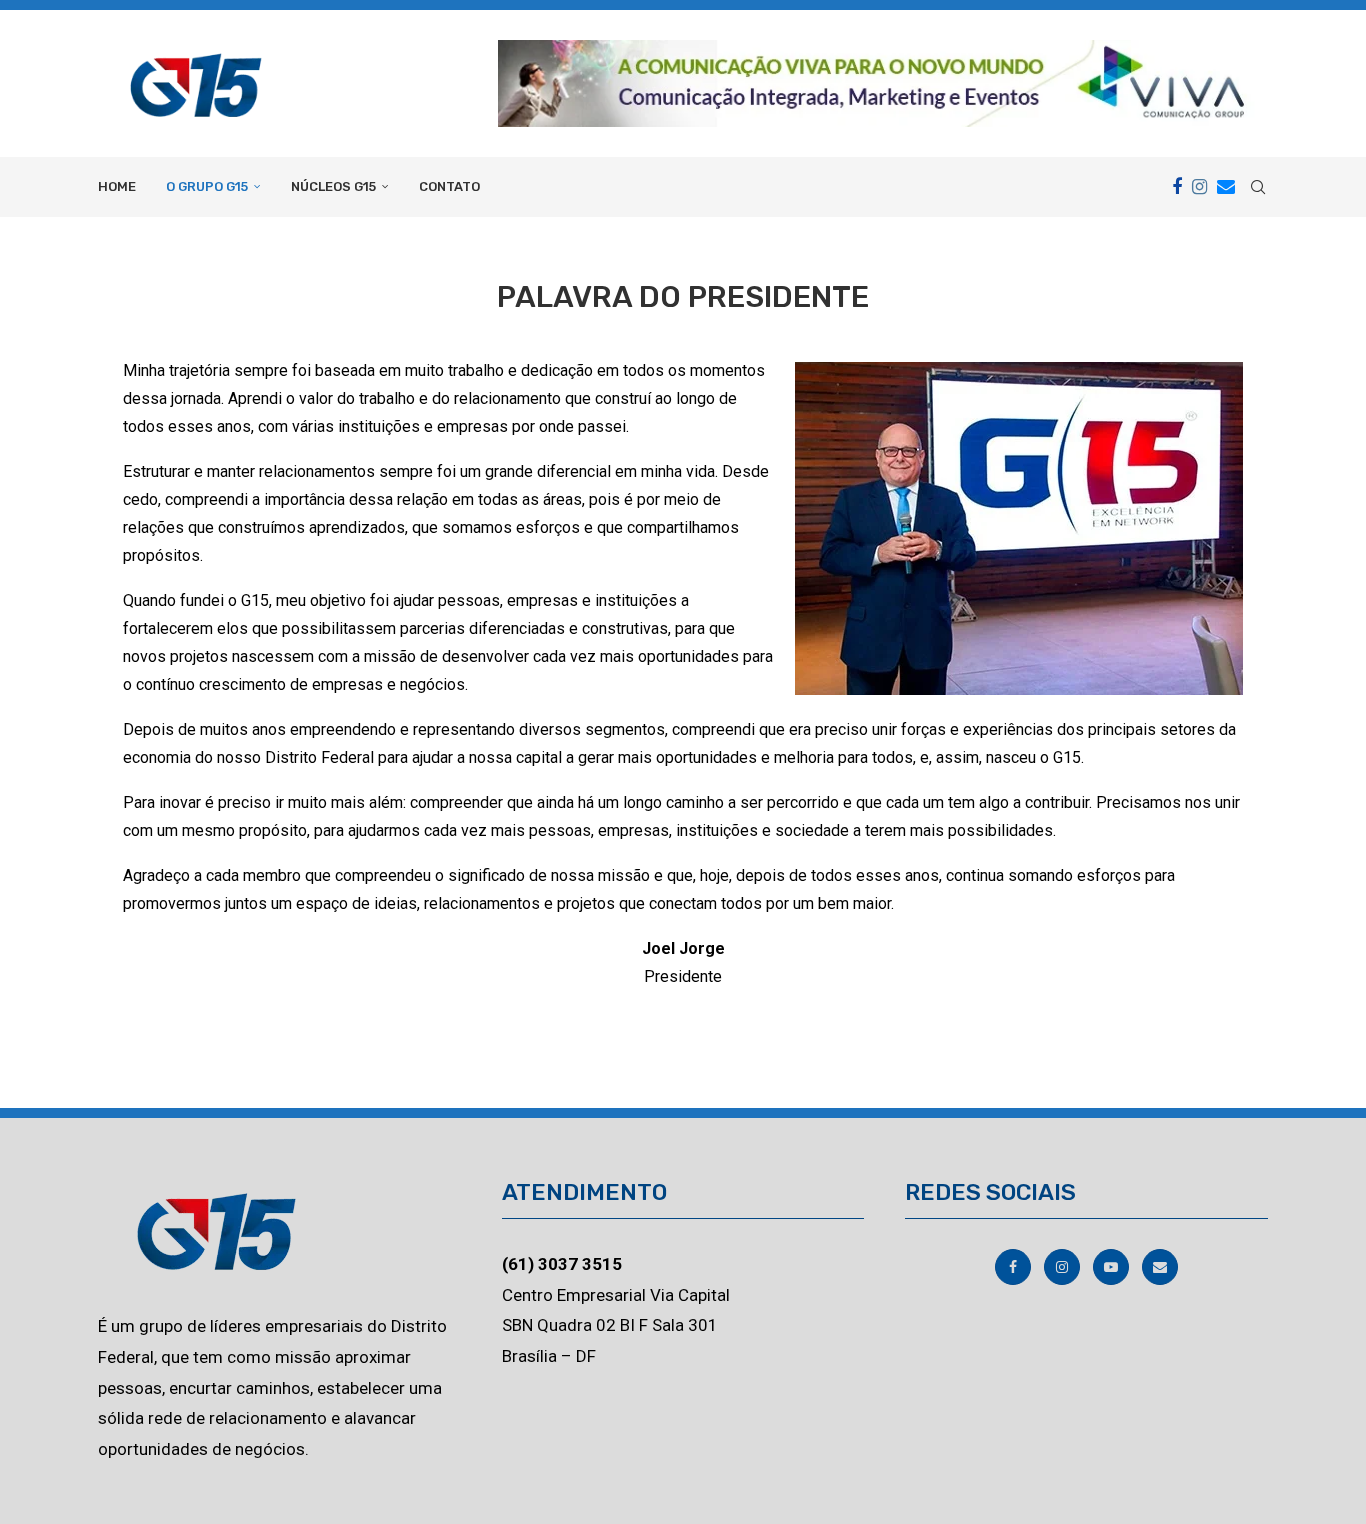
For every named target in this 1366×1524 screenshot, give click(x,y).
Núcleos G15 (333, 186)
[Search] (1258, 187)
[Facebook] (1177, 187)
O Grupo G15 (207, 186)
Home (117, 186)
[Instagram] (1199, 187)
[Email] (1226, 187)
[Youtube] (1112, 1267)
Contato (449, 186)
